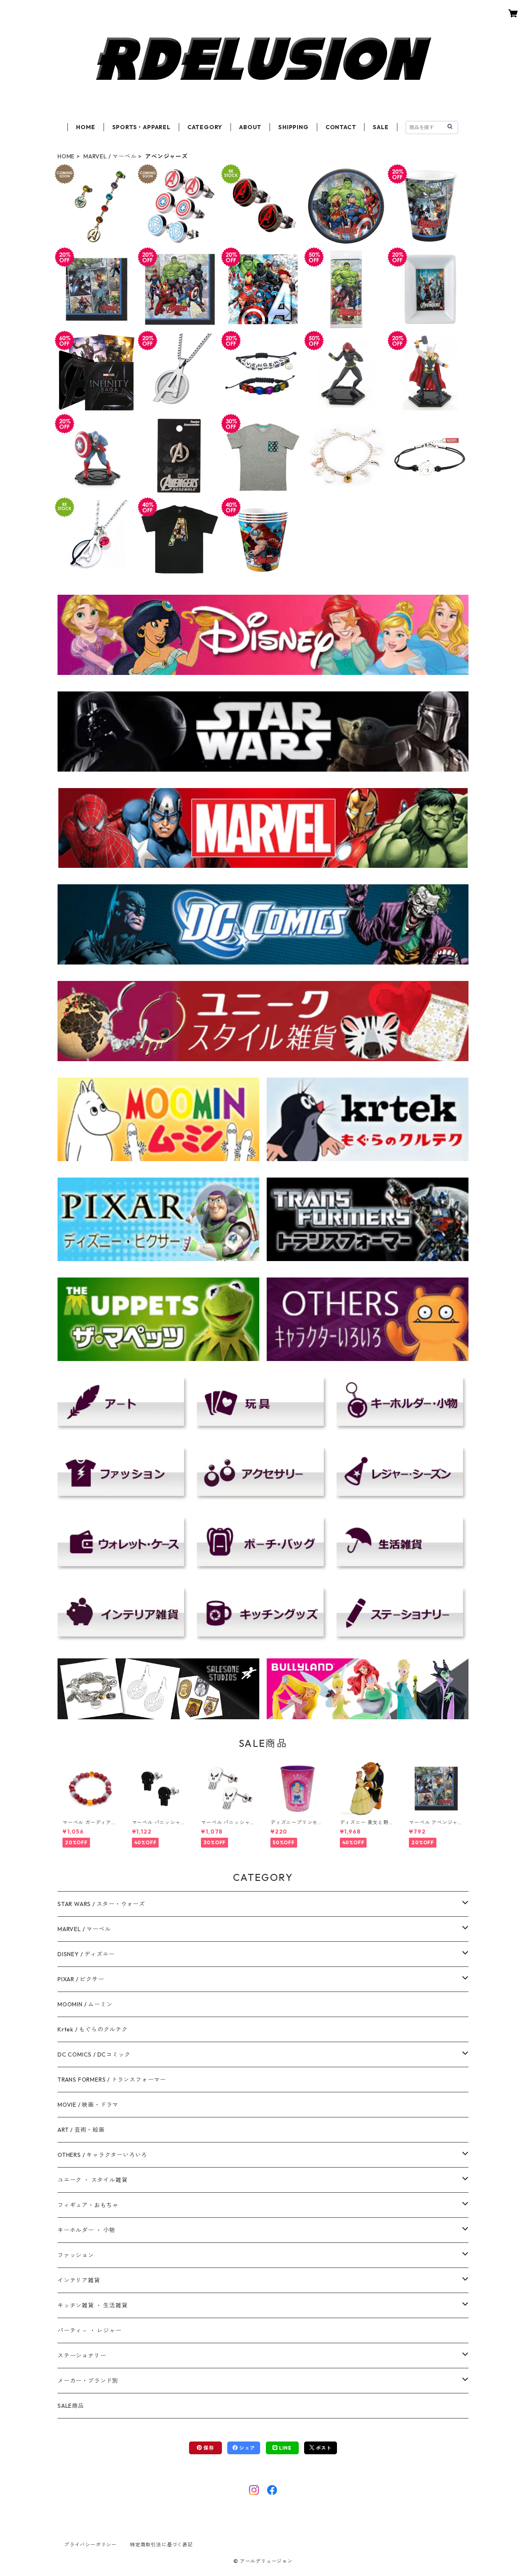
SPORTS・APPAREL (141, 127)
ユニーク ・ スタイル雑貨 (92, 2180)
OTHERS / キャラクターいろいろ (102, 2155)
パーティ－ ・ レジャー (90, 2330)
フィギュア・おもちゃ (88, 2205)
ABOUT (250, 127)
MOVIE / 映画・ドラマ (88, 2105)
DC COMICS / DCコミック (94, 2054)
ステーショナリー (82, 2356)
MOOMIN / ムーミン (85, 2004)
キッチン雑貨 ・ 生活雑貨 (92, 2305)
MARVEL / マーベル (110, 156)
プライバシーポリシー (90, 2545)
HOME (85, 127)
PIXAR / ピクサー (81, 1979)
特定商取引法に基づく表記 (161, 2545)
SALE (381, 127)
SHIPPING (293, 127)
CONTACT (341, 127)
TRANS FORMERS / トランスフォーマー (112, 2080)
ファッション (76, 2255)
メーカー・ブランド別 (88, 2381)
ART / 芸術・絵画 (81, 2130)
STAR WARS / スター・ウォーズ (101, 1904)
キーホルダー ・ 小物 (87, 2230)
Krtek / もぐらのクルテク (93, 2029)
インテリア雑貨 (79, 2280)
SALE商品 (71, 2406)
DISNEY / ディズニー (86, 1954)
